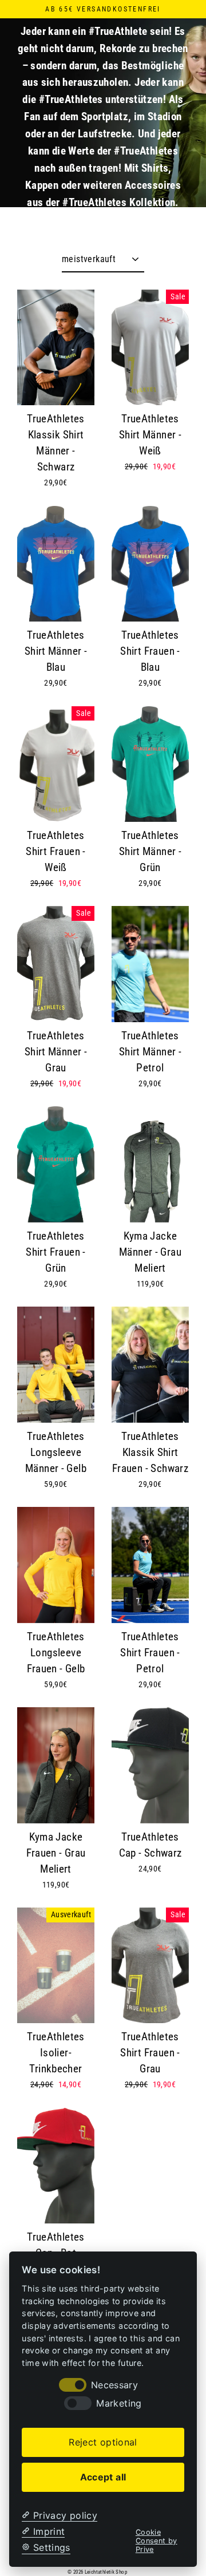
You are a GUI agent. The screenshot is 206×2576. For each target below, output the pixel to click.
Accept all (103, 2477)
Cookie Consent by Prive (157, 2541)
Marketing (119, 2403)
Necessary (114, 2385)
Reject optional (103, 2442)
